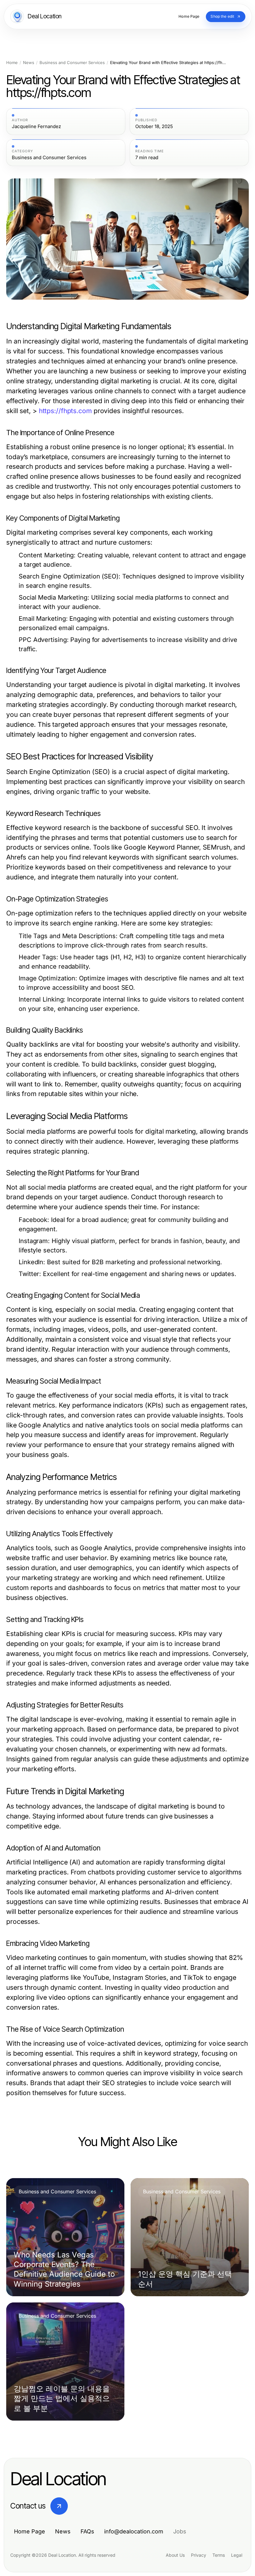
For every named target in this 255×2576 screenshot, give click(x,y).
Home (12, 63)
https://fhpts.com (65, 411)
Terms (219, 2555)
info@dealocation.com (134, 2531)
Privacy (199, 2555)
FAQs (87, 2531)
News (29, 63)
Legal (237, 2555)
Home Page (30, 2531)
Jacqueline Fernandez (36, 127)
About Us (175, 2555)
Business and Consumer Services (72, 63)
